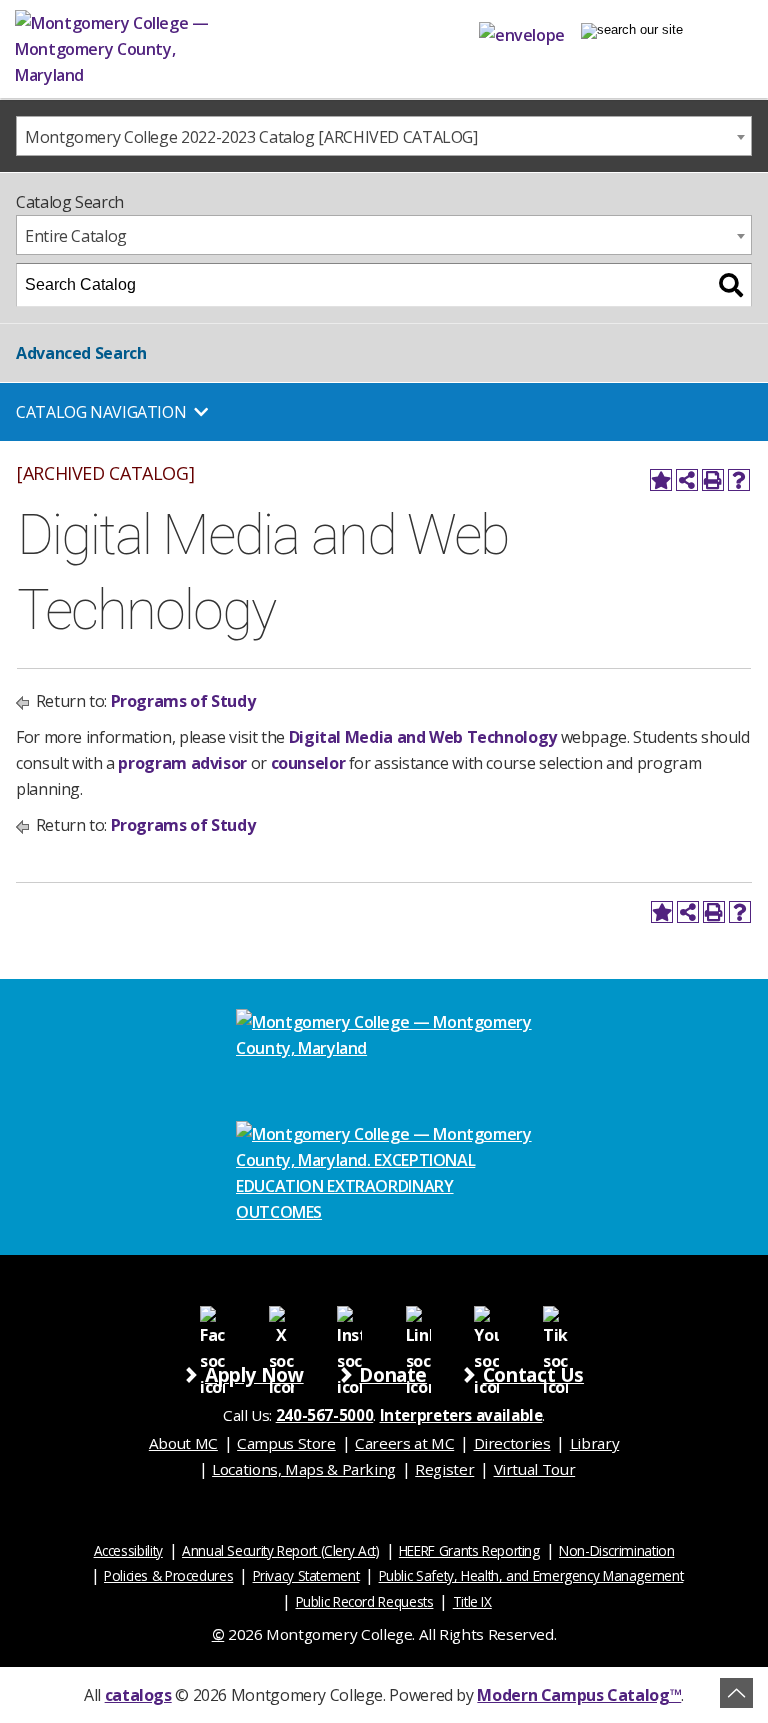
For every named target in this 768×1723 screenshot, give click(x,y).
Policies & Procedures (168, 1575)
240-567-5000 (325, 1415)
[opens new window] (212, 1317)
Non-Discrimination (616, 1550)
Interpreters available (461, 1415)
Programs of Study (183, 701)
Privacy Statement (306, 1575)
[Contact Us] (522, 31)
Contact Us (533, 1374)
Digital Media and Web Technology (423, 737)
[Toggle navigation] (632, 30)
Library (594, 1443)
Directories (512, 1443)
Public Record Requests (365, 1601)
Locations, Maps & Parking (304, 1469)
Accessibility (128, 1550)
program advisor (182, 763)
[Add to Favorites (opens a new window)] (661, 480)
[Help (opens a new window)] (739, 480)
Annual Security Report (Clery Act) (281, 1550)
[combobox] (384, 136)
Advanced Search (81, 353)
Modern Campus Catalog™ (579, 1695)
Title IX (472, 1601)
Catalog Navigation (101, 412)
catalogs (138, 1695)
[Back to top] (736, 1693)
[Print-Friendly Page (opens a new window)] (713, 480)
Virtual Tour (535, 1469)
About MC (183, 1443)
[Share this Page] (687, 480)
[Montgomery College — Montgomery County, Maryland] (145, 49)
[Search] (731, 285)
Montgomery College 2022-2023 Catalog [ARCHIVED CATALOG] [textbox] (251, 137)
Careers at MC (404, 1443)
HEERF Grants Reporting (469, 1550)
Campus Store (286, 1443)
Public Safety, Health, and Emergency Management (531, 1575)
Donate (393, 1374)
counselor (310, 763)
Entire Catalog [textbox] (76, 236)
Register (444, 1469)
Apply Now (254, 1374)
